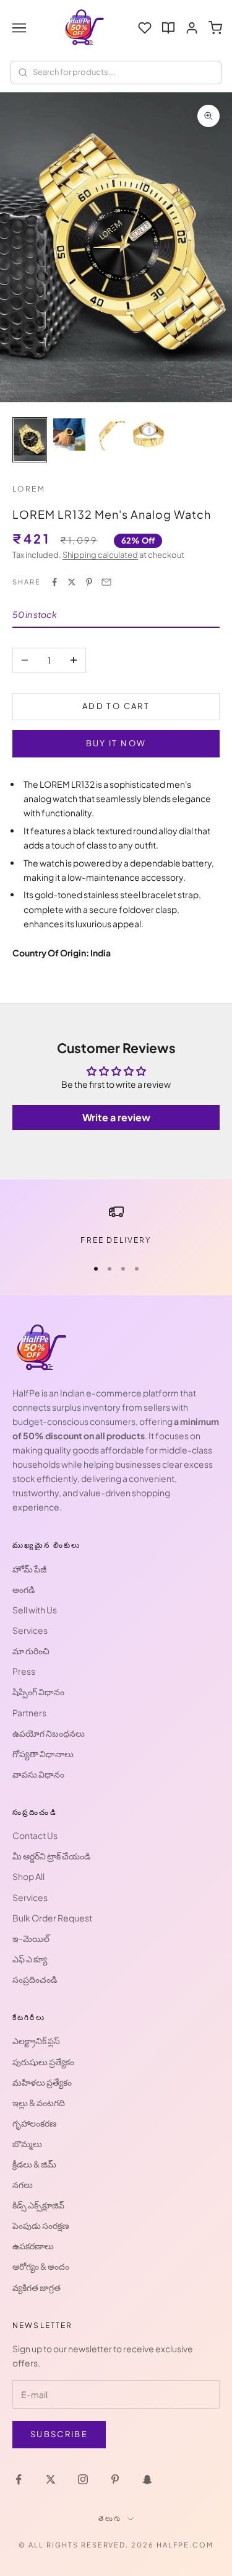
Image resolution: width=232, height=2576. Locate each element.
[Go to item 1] (30, 440)
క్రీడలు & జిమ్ (34, 2164)
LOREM (29, 489)
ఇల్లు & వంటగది (39, 2102)
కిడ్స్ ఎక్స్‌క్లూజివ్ (38, 2205)
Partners (29, 1713)
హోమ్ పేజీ (29, 1569)
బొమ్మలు (27, 2143)
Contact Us (35, 1835)
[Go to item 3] (109, 434)
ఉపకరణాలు (33, 2246)
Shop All (28, 1876)
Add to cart (116, 706)
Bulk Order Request (52, 1918)
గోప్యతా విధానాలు (43, 1753)
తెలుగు (110, 2518)
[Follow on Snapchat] (147, 2479)
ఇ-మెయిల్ (31, 1938)
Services (30, 1630)
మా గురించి (31, 1651)
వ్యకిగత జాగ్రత (37, 2287)
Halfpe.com (185, 2545)
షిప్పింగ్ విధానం (38, 1692)
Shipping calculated (100, 555)
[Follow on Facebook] (19, 2479)
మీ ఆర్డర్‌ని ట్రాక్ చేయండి (51, 1856)
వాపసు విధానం (38, 1774)
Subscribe (59, 2434)
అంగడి (24, 1589)
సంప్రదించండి (35, 1979)
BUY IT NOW (116, 743)
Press (24, 1671)
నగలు (23, 2184)
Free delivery (116, 1240)
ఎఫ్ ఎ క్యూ (30, 1959)
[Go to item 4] (148, 434)
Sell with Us (35, 1610)
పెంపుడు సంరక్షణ (41, 2225)
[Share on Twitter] (72, 582)
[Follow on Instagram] (83, 2479)
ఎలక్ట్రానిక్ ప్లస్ (36, 2040)
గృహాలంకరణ (35, 2123)
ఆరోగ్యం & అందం (41, 2266)
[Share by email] (106, 582)
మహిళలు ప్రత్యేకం (42, 2082)
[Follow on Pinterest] (115, 2479)
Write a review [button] (116, 1117)
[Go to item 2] (69, 434)
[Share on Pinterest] (89, 582)
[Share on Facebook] (54, 582)
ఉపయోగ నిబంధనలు (49, 1733)
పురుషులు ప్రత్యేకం (43, 2062)
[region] (116, 1225)
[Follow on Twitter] (51, 2479)
